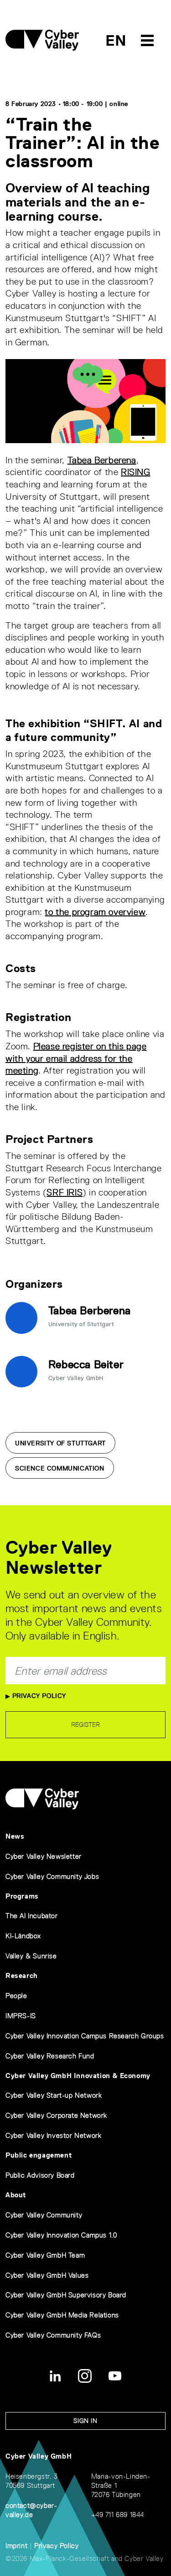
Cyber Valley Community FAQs (53, 2335)
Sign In (85, 2421)
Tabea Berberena (102, 460)
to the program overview (95, 912)
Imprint (16, 2546)
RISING (136, 472)
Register (85, 1724)
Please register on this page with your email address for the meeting (76, 1058)
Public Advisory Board (40, 2175)
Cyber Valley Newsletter (44, 1856)
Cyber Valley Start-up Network (54, 2095)
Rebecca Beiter (86, 1364)
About (16, 2195)
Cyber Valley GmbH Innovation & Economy (78, 2076)
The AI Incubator (32, 1916)
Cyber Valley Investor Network (53, 2135)
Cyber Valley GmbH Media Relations (62, 2315)
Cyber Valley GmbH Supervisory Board (66, 2295)
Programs (22, 1896)
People (16, 1996)
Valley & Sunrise (31, 1956)
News (15, 1836)
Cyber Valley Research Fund (50, 2056)
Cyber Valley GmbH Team (45, 2255)
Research (22, 1976)
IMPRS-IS (21, 2016)
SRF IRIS (65, 1192)
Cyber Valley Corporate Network (56, 2115)
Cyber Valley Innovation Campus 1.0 (61, 2235)
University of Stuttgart (60, 1443)
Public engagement (39, 2155)
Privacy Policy (38, 1696)
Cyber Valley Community (44, 2215)
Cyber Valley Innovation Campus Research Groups (85, 2036)
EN (116, 40)
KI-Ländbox (23, 1936)
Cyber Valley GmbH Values (47, 2275)
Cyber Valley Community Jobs (52, 1876)
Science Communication (60, 1468)
